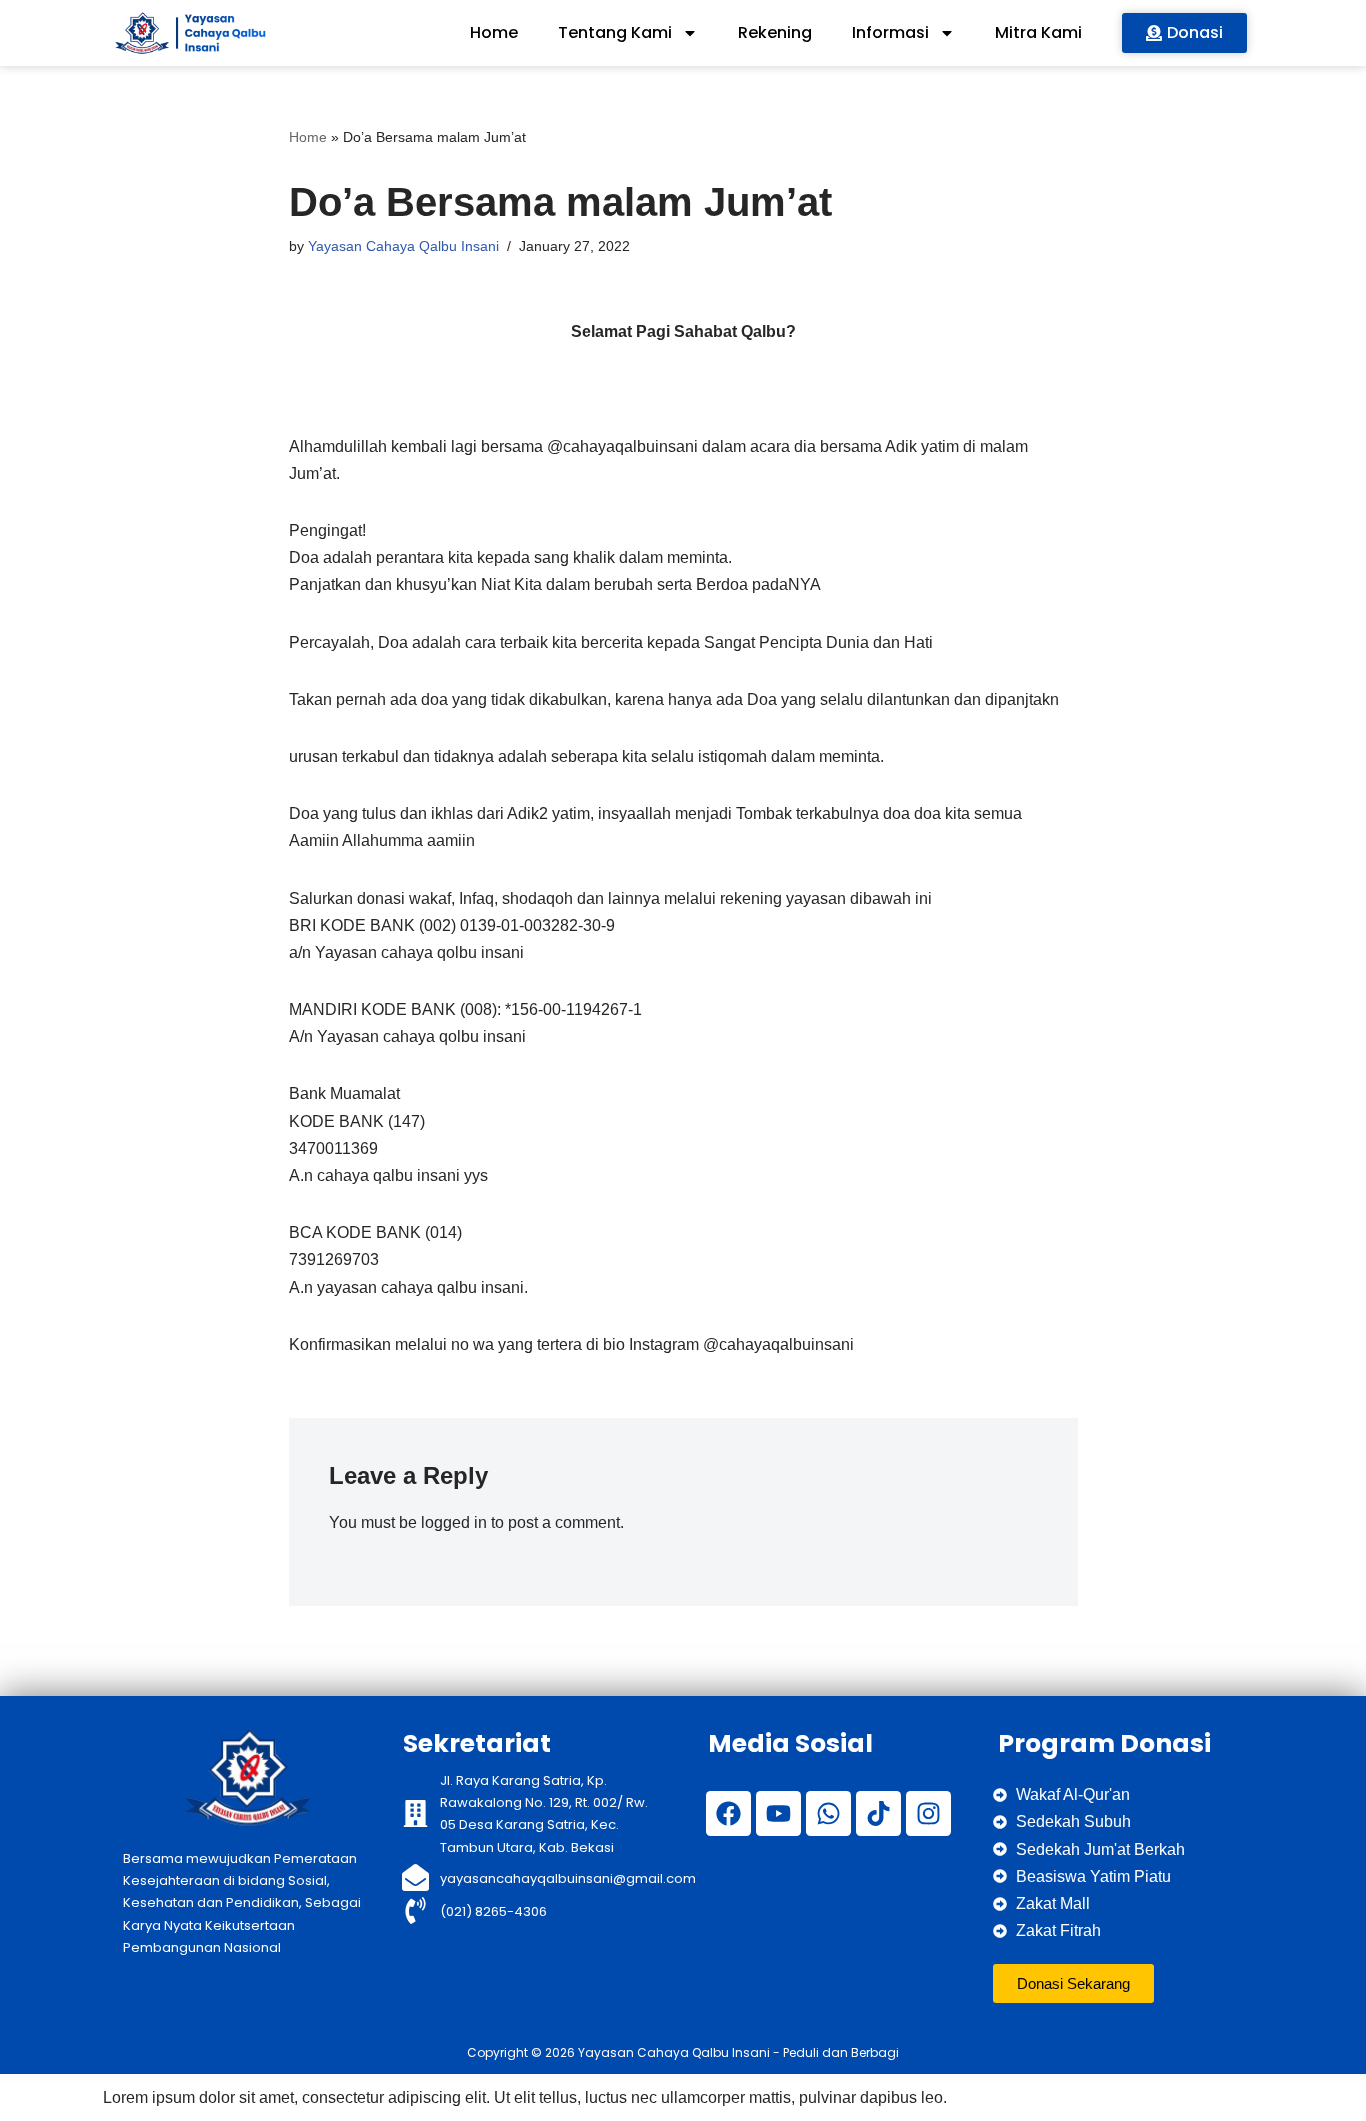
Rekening (775, 32)
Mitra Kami (1038, 32)
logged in (454, 1522)
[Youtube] (778, 1813)
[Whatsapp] (828, 1813)
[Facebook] (728, 1813)
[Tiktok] (878, 1813)
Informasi (890, 32)
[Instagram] (928, 1813)
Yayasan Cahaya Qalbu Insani (403, 246)
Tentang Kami (615, 32)
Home (494, 32)
